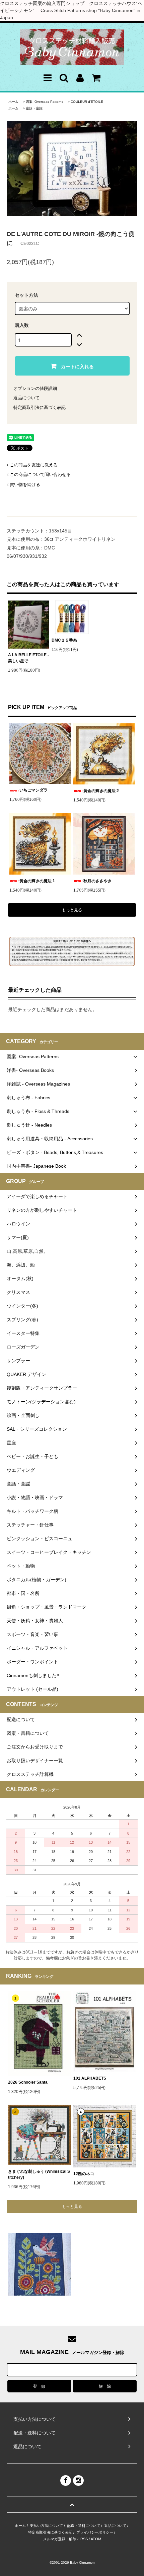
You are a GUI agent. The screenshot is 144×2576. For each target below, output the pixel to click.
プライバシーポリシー (95, 2532)
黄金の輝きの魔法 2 (101, 791)
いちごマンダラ (33, 790)
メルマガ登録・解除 (60, 2539)
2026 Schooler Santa (28, 2082)
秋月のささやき (97, 881)
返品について (26, 398)
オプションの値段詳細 (35, 388)
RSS (84, 2539)
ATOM (96, 2539)
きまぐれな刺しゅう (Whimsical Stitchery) (39, 2174)
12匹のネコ (84, 2174)
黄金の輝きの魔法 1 (37, 881)
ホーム (13, 102)
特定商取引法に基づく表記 (40, 407)
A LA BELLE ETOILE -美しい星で (28, 658)
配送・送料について (84, 2526)
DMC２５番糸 (64, 640)
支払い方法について (46, 2526)
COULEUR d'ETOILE (87, 102)
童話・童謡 (34, 108)
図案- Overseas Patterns (45, 102)
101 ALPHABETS (90, 2078)
